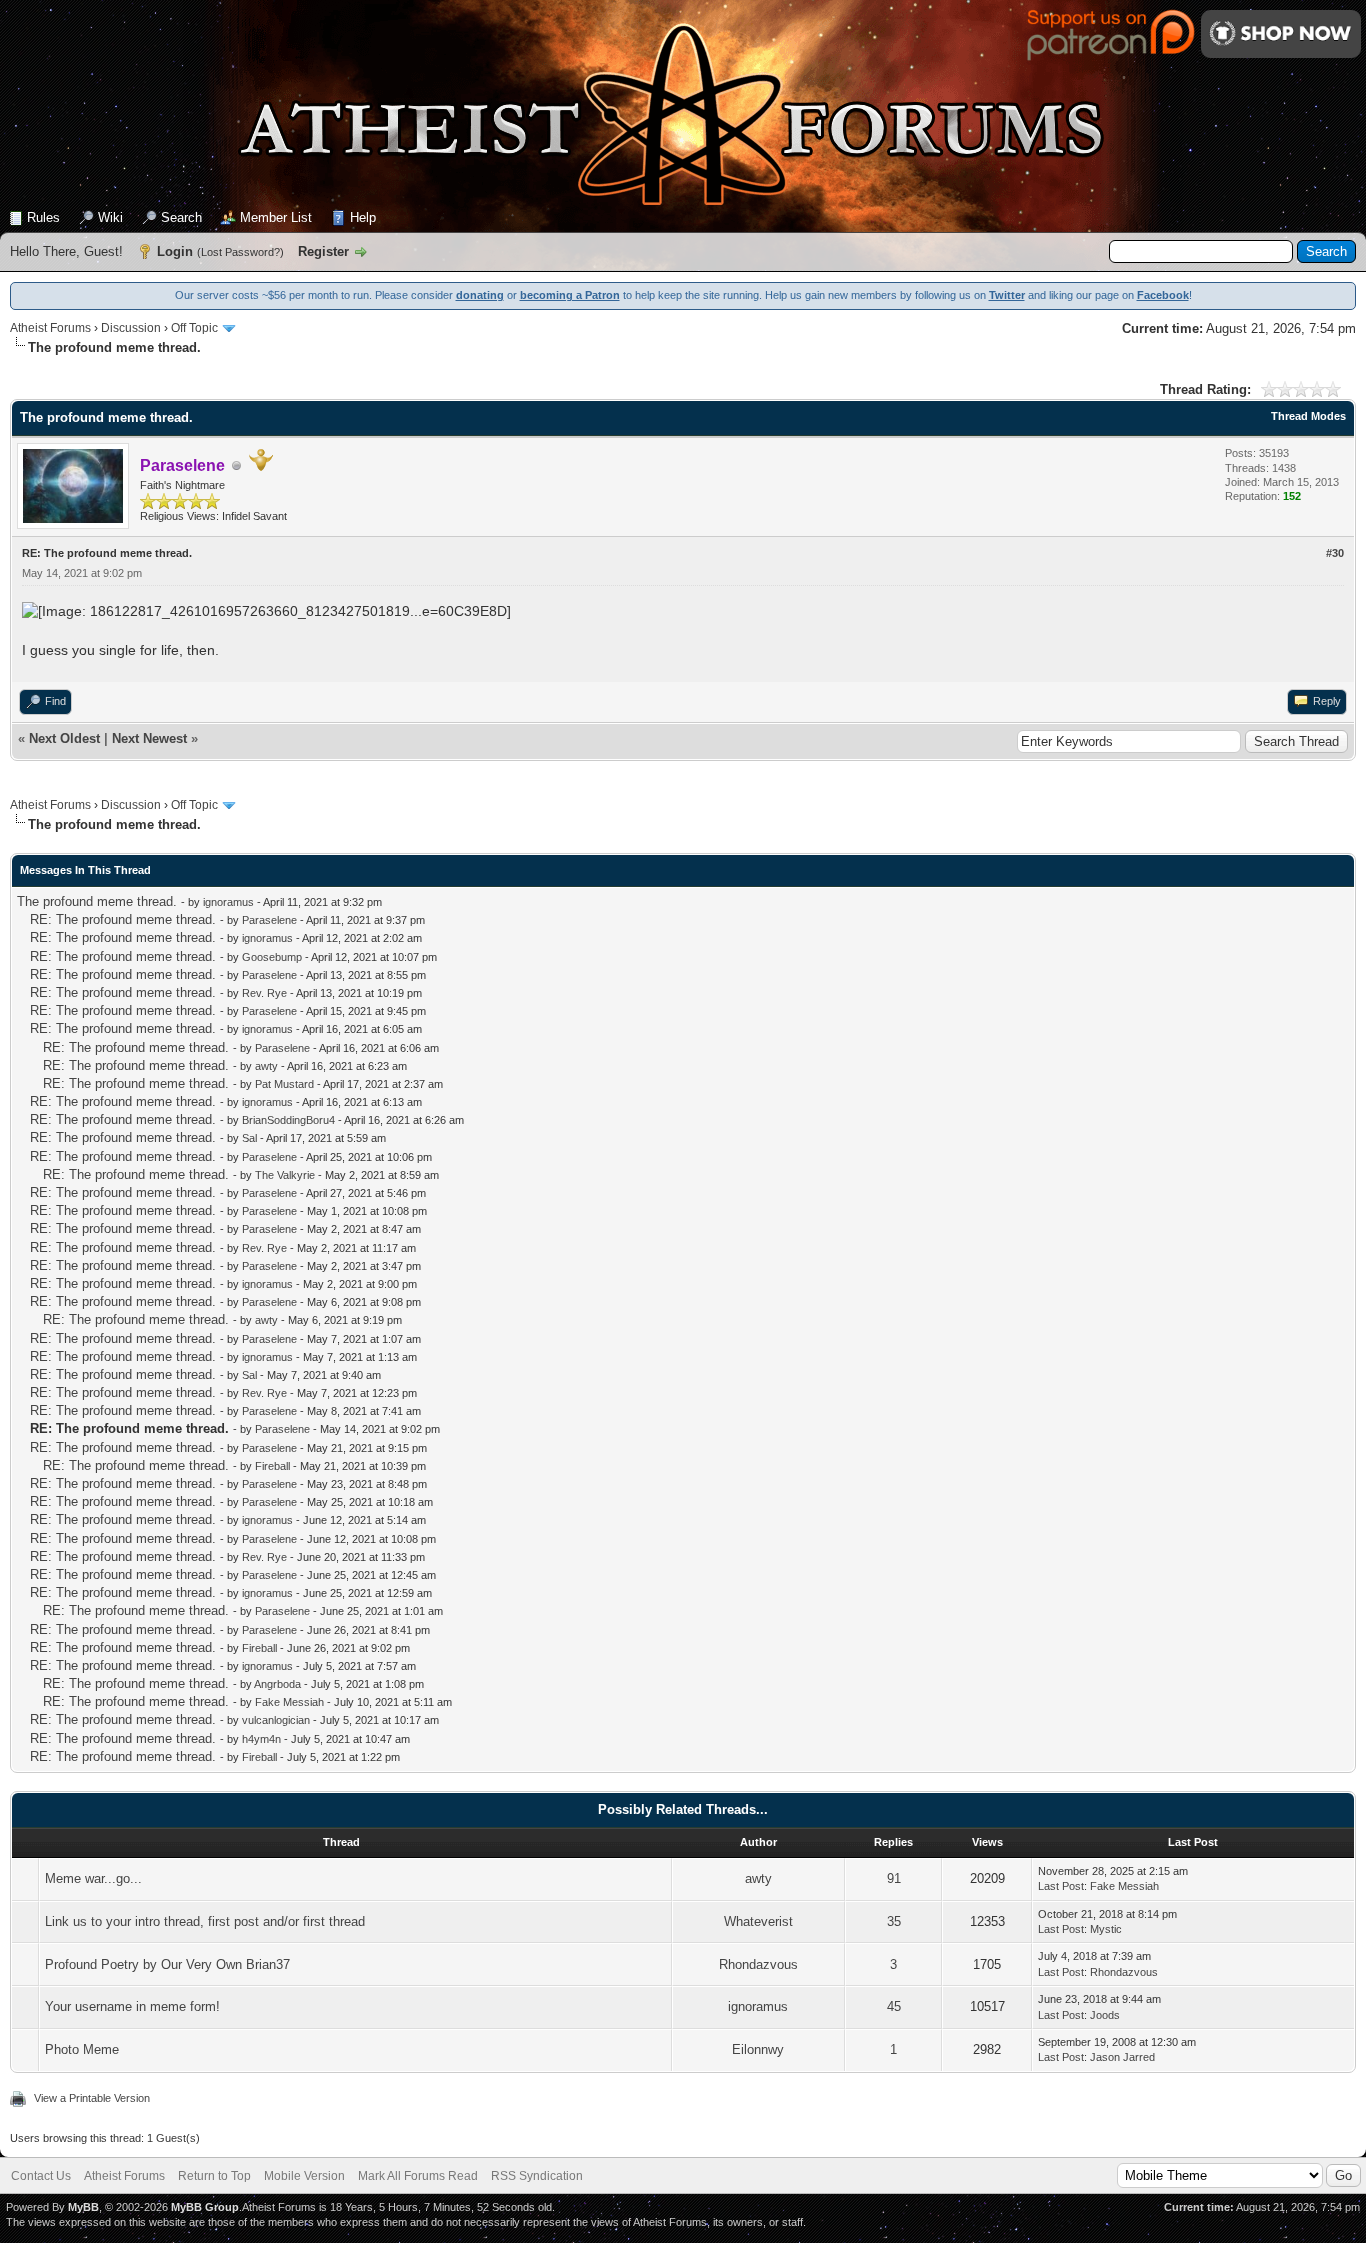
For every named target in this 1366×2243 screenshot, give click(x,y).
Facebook (1163, 295)
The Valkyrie (285, 1175)
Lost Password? (240, 252)
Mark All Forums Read (418, 2176)
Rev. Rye (264, 993)
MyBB (83, 2207)
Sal (249, 1138)
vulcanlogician (276, 1720)
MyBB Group (205, 2207)
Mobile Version (304, 2176)
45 (894, 2006)
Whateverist (758, 1921)
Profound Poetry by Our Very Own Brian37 (167, 1964)
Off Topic (194, 328)
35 (894, 1921)
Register (323, 251)
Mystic (1106, 1929)
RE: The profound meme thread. (123, 919)
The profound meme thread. (97, 901)
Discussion (131, 328)
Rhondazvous (758, 1964)
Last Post (1061, 1886)
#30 (1335, 553)
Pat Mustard (284, 1084)
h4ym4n (261, 1739)
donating (480, 295)
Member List (276, 217)
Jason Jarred (1122, 2057)
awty (266, 1066)
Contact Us (41, 2176)
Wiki (110, 217)
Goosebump (272, 957)
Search (181, 217)
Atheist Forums (50, 328)
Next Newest (149, 738)
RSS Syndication (537, 2176)
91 (894, 1878)
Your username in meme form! (132, 2006)
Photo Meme (82, 2049)
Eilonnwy (758, 2049)
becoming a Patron (570, 295)
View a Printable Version (92, 2098)
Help (363, 217)
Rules (43, 217)
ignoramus (228, 902)
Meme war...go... (93, 1878)
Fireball (272, 1466)
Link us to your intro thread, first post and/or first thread (205, 1921)
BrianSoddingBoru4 (288, 1120)
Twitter (1007, 295)
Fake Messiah (289, 1702)
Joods (1105, 2015)
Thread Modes (1308, 416)
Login (175, 251)
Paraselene (269, 920)
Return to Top (214, 2176)
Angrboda (277, 1684)
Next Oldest (64, 738)
